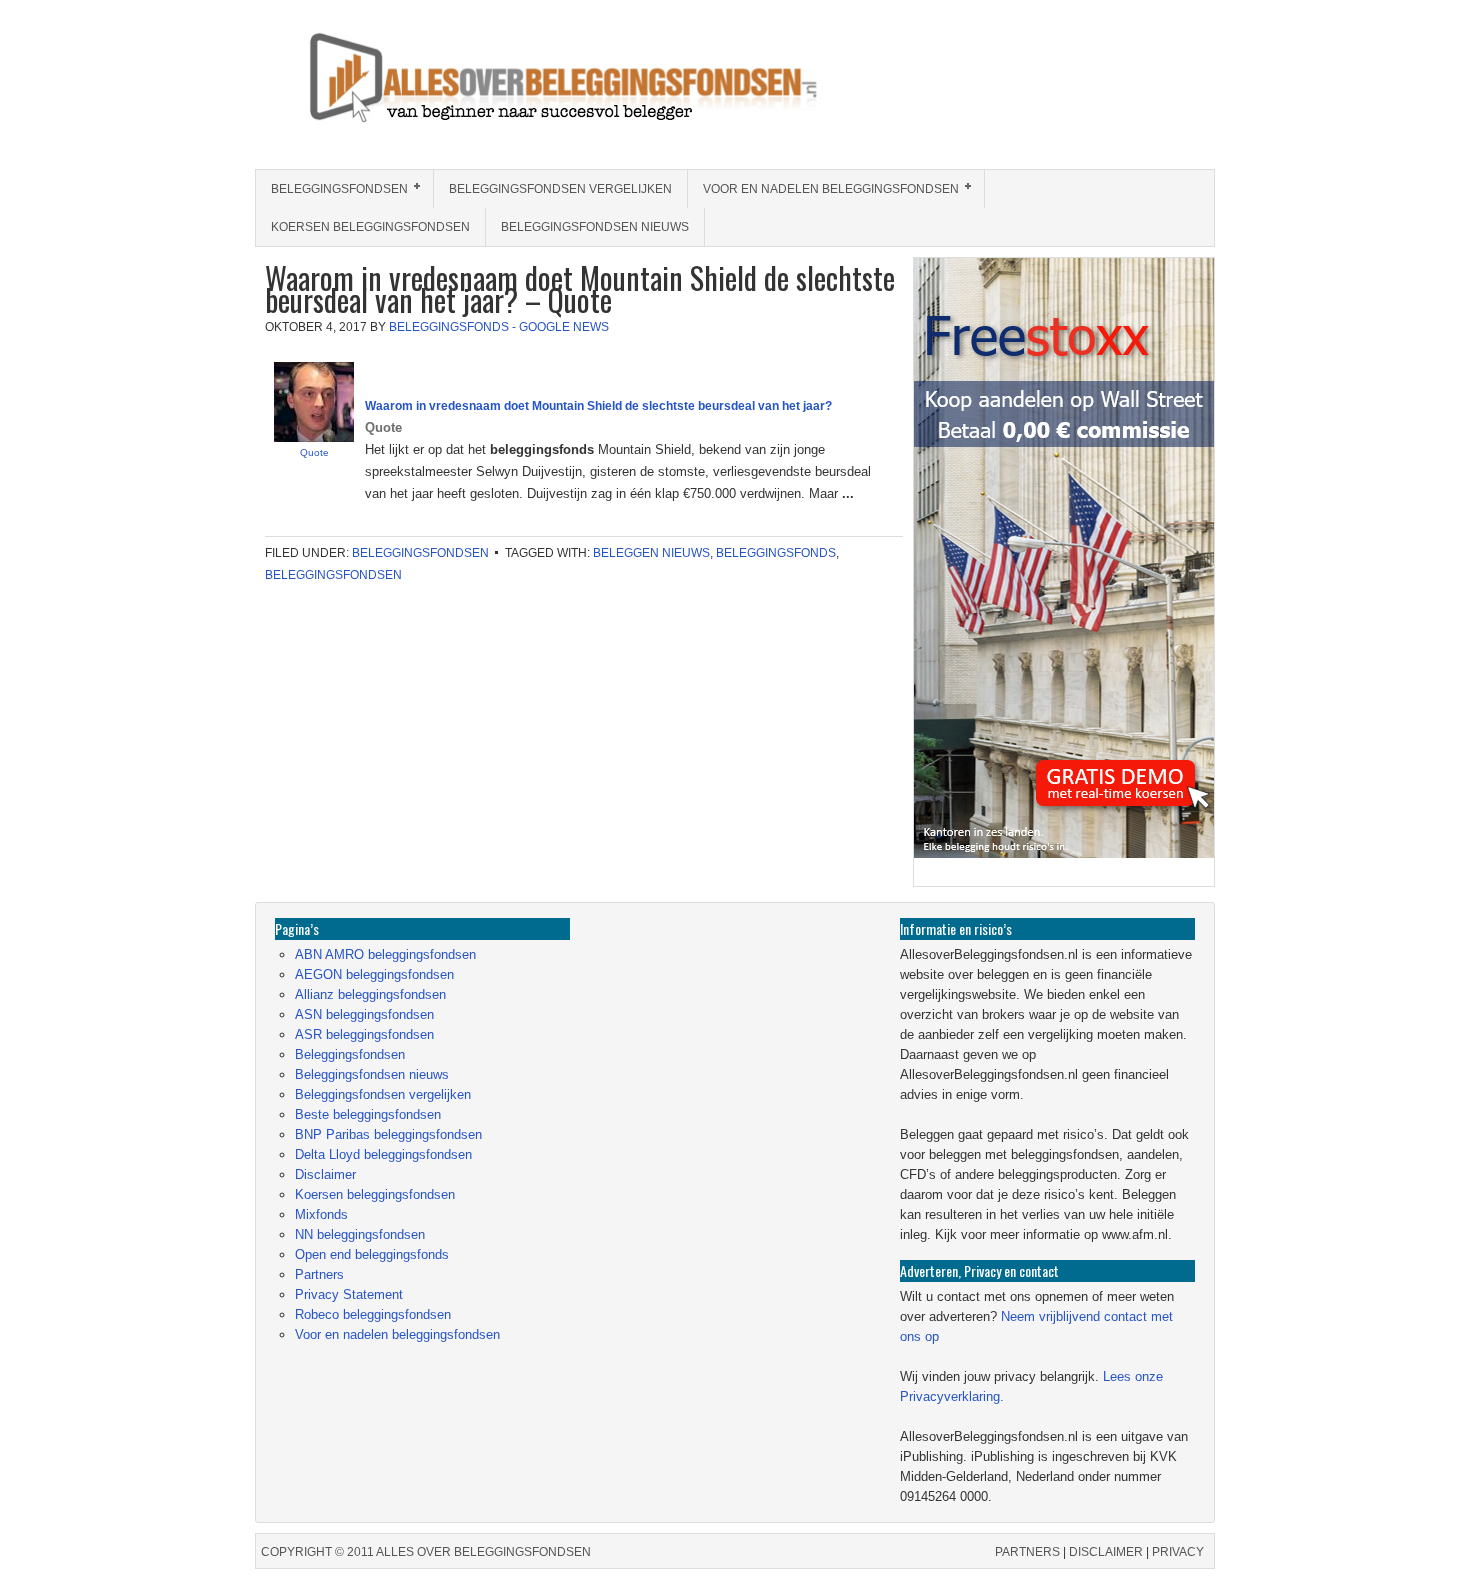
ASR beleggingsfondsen (364, 1034)
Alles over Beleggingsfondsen (400, 96)
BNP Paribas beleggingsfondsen (388, 1134)
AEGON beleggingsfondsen (374, 974)
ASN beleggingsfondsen (364, 1014)
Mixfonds (321, 1214)
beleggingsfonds (776, 553)
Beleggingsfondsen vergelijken (560, 189)
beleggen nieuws (651, 553)
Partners (319, 1274)
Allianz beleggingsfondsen (370, 994)
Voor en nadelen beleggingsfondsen (823, 189)
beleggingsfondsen (333, 575)
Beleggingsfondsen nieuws (595, 227)
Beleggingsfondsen (332, 189)
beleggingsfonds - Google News (499, 327)
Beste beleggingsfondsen (368, 1114)
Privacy (1178, 1552)
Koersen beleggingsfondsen (370, 227)
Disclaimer (325, 1174)
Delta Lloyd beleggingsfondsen (383, 1154)
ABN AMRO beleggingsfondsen (385, 954)
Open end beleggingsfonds (372, 1254)
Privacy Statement (349, 1294)
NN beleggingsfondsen (360, 1234)
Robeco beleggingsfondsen (373, 1314)
